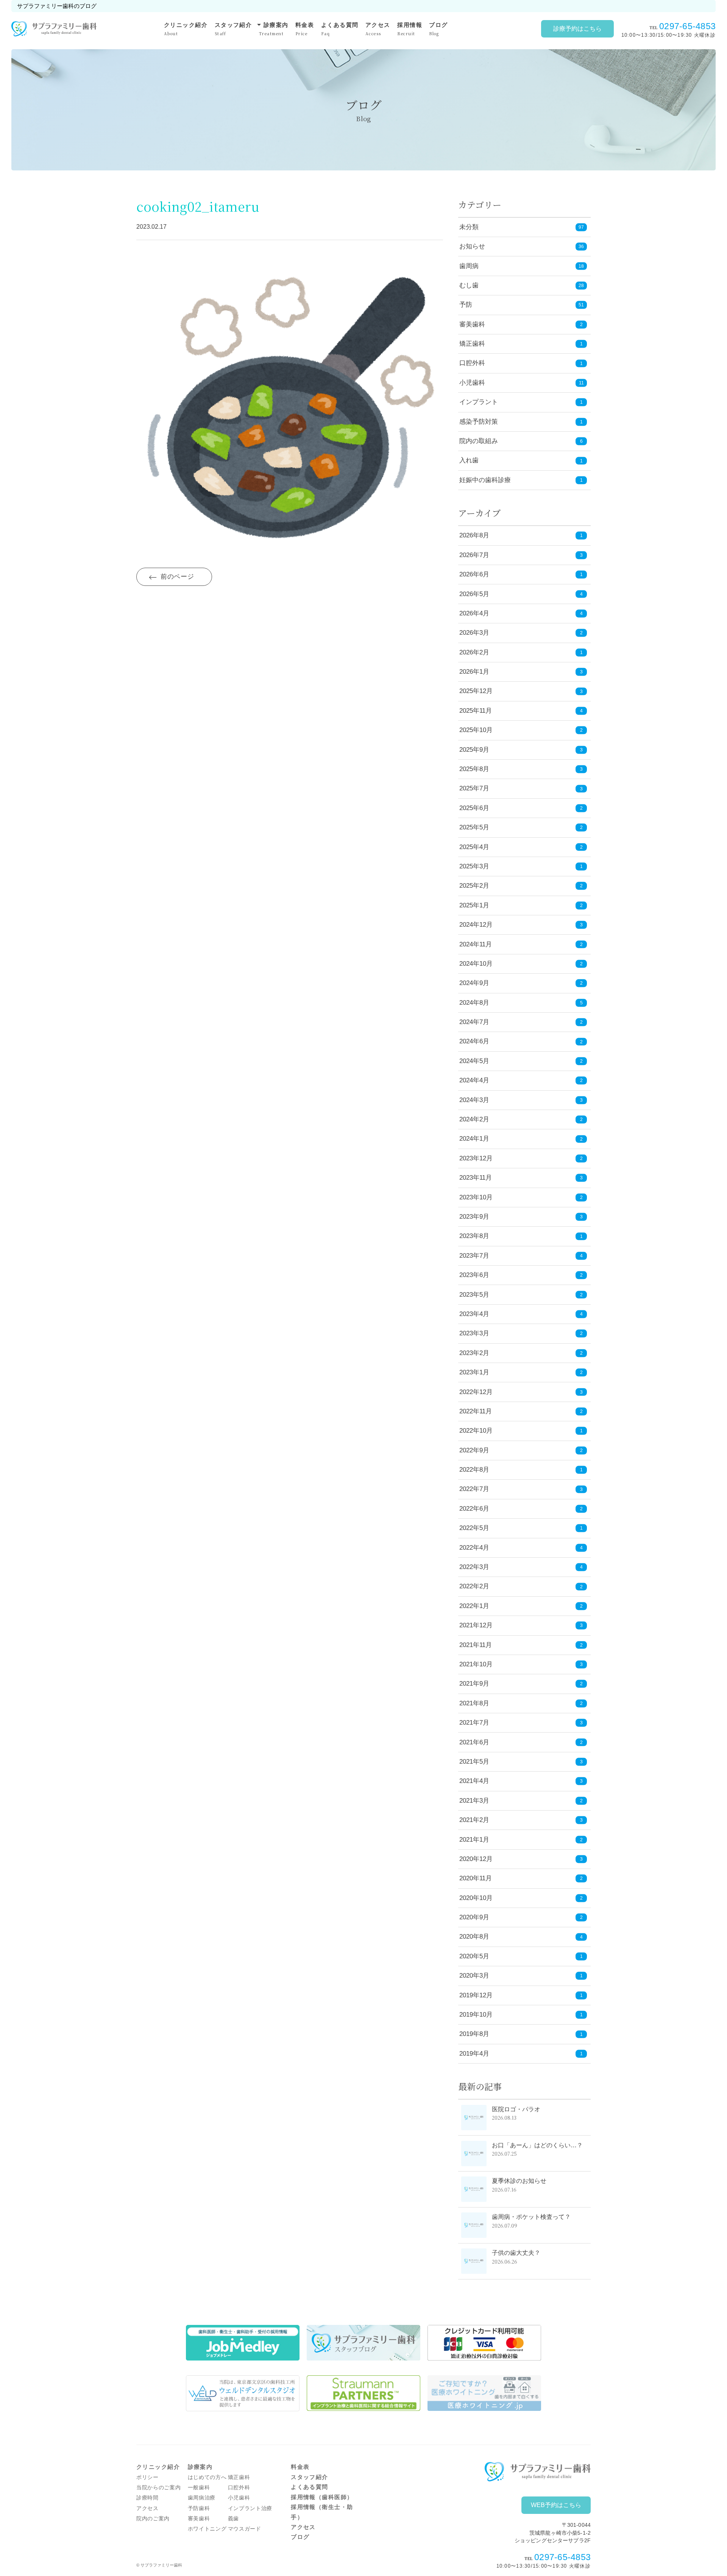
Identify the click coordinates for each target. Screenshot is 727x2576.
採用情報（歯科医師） (322, 2497)
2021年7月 (521, 1723)
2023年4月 (521, 1314)
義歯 (233, 2519)
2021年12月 (521, 1625)
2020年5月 (521, 1956)
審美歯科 (472, 324)
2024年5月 (521, 1061)
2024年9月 (521, 983)
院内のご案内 (153, 2519)
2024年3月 (521, 1100)
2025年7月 (521, 788)
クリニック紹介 (186, 29)
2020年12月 (521, 1859)
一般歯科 (199, 2488)
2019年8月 (521, 2034)
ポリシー (147, 2477)
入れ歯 (469, 460)
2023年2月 (521, 1353)
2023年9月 (521, 1217)
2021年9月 (521, 1684)
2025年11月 (521, 711)
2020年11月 (521, 1878)
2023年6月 (521, 1275)
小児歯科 (472, 383)
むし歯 (469, 285)
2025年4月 (521, 847)
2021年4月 (521, 1781)
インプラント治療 (250, 2508)
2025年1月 (521, 905)
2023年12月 (521, 1158)
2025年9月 (521, 750)
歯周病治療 (202, 2498)
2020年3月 (521, 1976)
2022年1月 (521, 1606)
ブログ (438, 29)
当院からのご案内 (158, 2488)
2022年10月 (521, 1431)
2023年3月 (521, 1333)
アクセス (378, 29)
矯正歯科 (472, 344)
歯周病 (469, 266)
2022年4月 (521, 1548)
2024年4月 (521, 1080)
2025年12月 (521, 691)
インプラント (479, 402)
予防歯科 (199, 2508)
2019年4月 (521, 2054)
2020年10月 (521, 1898)
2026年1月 (521, 672)
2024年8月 (521, 1003)
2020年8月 (521, 1937)
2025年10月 (521, 730)
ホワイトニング (207, 2529)
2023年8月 (521, 1236)
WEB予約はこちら (556, 2505)
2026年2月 (521, 652)
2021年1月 (521, 1840)
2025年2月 (521, 886)
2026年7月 (521, 555)
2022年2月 (521, 1586)
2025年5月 (521, 827)
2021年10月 (521, 1664)
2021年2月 (521, 1820)
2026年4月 (521, 613)
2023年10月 (521, 1197)
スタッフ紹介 (233, 29)
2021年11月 (521, 1645)
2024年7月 (521, 1022)
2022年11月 (521, 1411)
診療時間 (147, 2498)
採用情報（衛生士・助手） (322, 2512)
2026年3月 (521, 633)
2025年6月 (521, 808)
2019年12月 (521, 1995)
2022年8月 (521, 1470)
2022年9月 (521, 1450)
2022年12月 (521, 1392)
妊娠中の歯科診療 (485, 480)
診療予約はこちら (577, 29)
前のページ (177, 577)
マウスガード (245, 2529)
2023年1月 (521, 1372)
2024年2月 (521, 1119)
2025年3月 (521, 866)
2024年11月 (521, 944)
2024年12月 (521, 925)
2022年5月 (521, 1528)
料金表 (305, 29)
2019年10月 (521, 2015)
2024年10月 (521, 964)
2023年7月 (521, 1256)
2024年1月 (521, 1139)
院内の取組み (479, 441)
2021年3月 (521, 1801)
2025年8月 (521, 769)
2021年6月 (521, 1742)
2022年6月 (521, 1509)
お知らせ (472, 246)
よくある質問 (340, 29)
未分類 (469, 227)
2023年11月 (521, 1178)
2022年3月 (521, 1567)
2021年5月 (521, 1762)
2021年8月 (521, 1703)
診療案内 (274, 28)
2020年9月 (521, 1917)
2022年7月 (521, 1489)
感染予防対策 (479, 422)
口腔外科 (472, 363)
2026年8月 (521, 535)
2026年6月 (521, 574)
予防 (466, 305)
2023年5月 (521, 1295)
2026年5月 (521, 594)
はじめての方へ (207, 2477)
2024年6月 (521, 1041)
